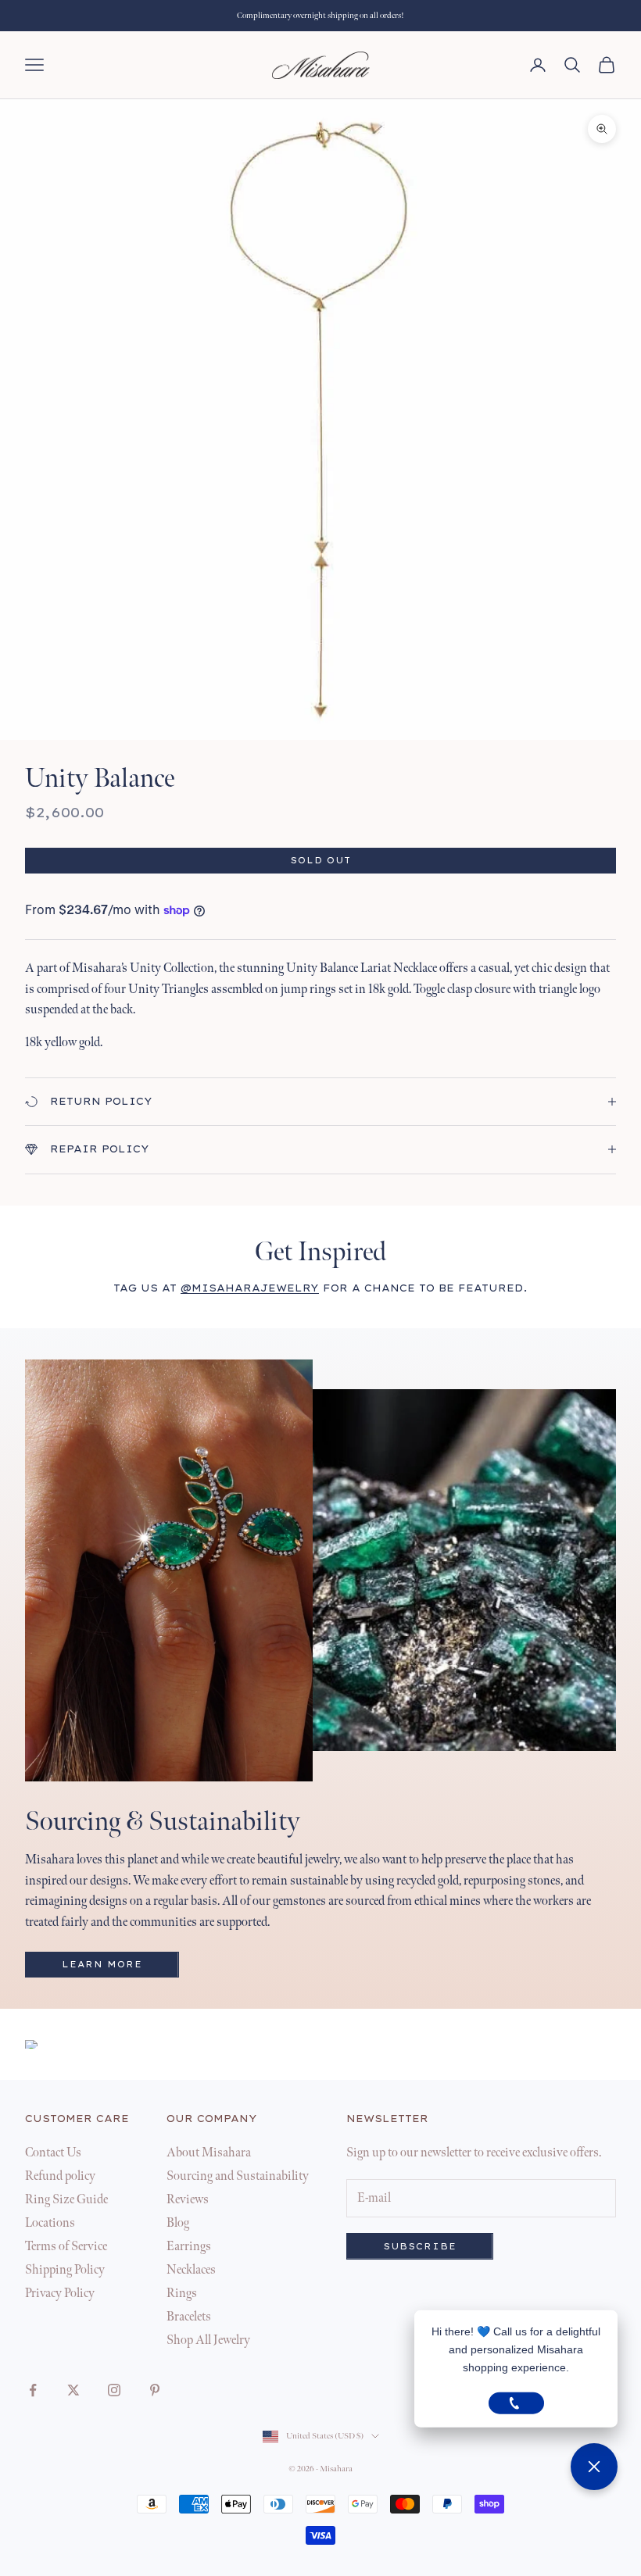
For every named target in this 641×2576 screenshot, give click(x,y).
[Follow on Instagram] (114, 2390)
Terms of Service (66, 2247)
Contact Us (53, 2153)
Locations (50, 2223)
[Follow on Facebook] (33, 2390)
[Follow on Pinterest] (155, 2390)
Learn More (102, 1965)
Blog (178, 2223)
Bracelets (189, 2317)
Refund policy (60, 2176)
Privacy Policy (60, 2294)
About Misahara (209, 2153)
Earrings (189, 2247)
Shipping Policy (65, 2270)
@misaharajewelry (250, 1288)
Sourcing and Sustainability (238, 2176)
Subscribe (420, 2247)
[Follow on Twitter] (73, 2390)
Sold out (320, 861)
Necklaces (191, 2270)
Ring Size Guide (66, 2200)
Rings (182, 2294)
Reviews (188, 2200)
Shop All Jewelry (208, 2340)
